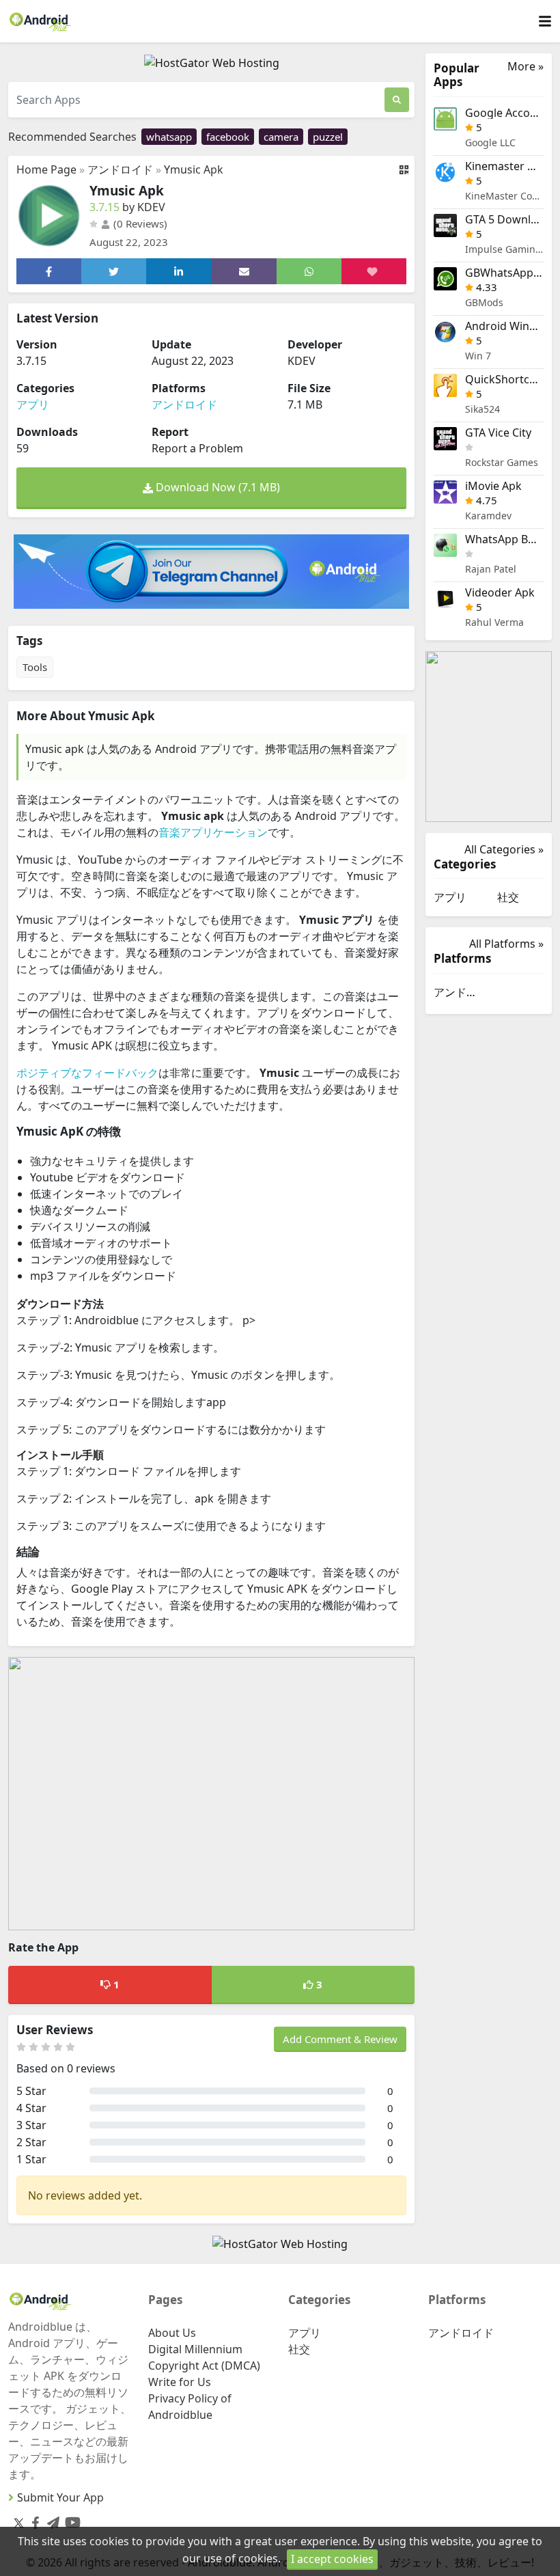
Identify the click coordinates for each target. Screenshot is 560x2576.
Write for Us (180, 2382)
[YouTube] (70, 2520)
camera (281, 137)
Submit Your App (60, 2497)
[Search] (397, 100)
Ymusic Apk (194, 169)
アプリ (33, 405)
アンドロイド (120, 169)
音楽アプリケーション (213, 832)
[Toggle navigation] (545, 22)
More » (526, 67)
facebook (228, 137)
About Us (172, 2333)
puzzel (328, 137)
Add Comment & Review (340, 2039)
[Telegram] (51, 2520)
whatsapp (169, 137)
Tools (35, 667)
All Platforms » (506, 944)
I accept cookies (332, 2559)
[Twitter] (19, 2523)
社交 (508, 897)
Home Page (46, 169)
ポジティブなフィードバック (87, 1073)
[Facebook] (33, 2520)
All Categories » (504, 849)
